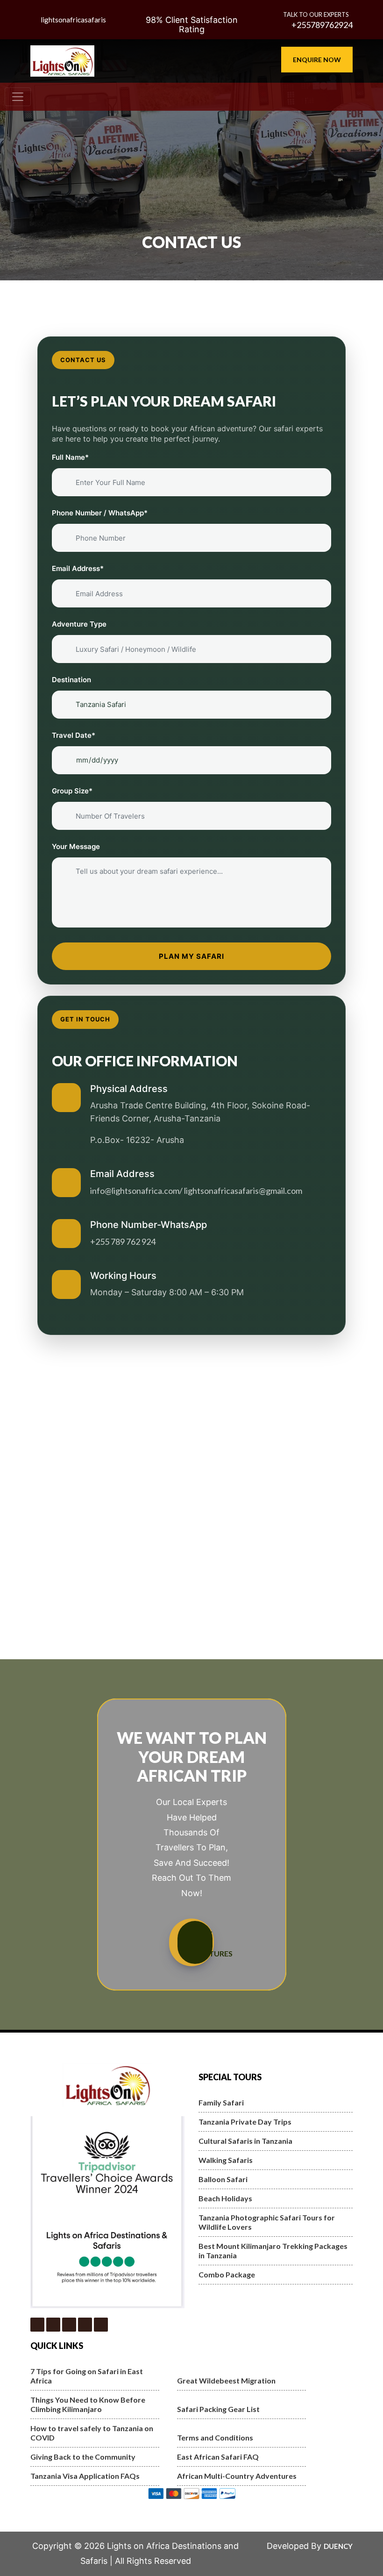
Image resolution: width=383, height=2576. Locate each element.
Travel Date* (74, 735)
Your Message (76, 846)
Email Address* (78, 568)
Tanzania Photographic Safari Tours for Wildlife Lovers (267, 2222)
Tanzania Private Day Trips (245, 2122)
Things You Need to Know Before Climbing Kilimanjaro (88, 2404)
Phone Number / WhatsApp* (100, 513)
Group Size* (72, 791)
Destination (71, 680)
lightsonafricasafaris (73, 20)
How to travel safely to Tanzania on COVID (92, 2433)
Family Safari (221, 2102)
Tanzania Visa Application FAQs (85, 2476)
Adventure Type (79, 624)
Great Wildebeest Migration (226, 2380)
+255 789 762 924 (123, 1242)
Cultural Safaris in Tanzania (245, 2141)
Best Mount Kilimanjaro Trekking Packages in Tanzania (273, 2251)
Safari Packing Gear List (218, 2409)
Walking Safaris (226, 2160)
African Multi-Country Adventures (237, 2476)
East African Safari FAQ (218, 2457)
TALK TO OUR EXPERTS (316, 14)
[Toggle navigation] (18, 97)
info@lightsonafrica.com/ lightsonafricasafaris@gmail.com (196, 1191)
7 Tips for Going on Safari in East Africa (87, 2376)
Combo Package (227, 2274)
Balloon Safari (223, 2179)
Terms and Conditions (215, 2437)
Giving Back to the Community (83, 2457)
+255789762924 (321, 25)
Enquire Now (317, 60)
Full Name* (70, 457)
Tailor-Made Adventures (198, 1942)
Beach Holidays (225, 2198)
